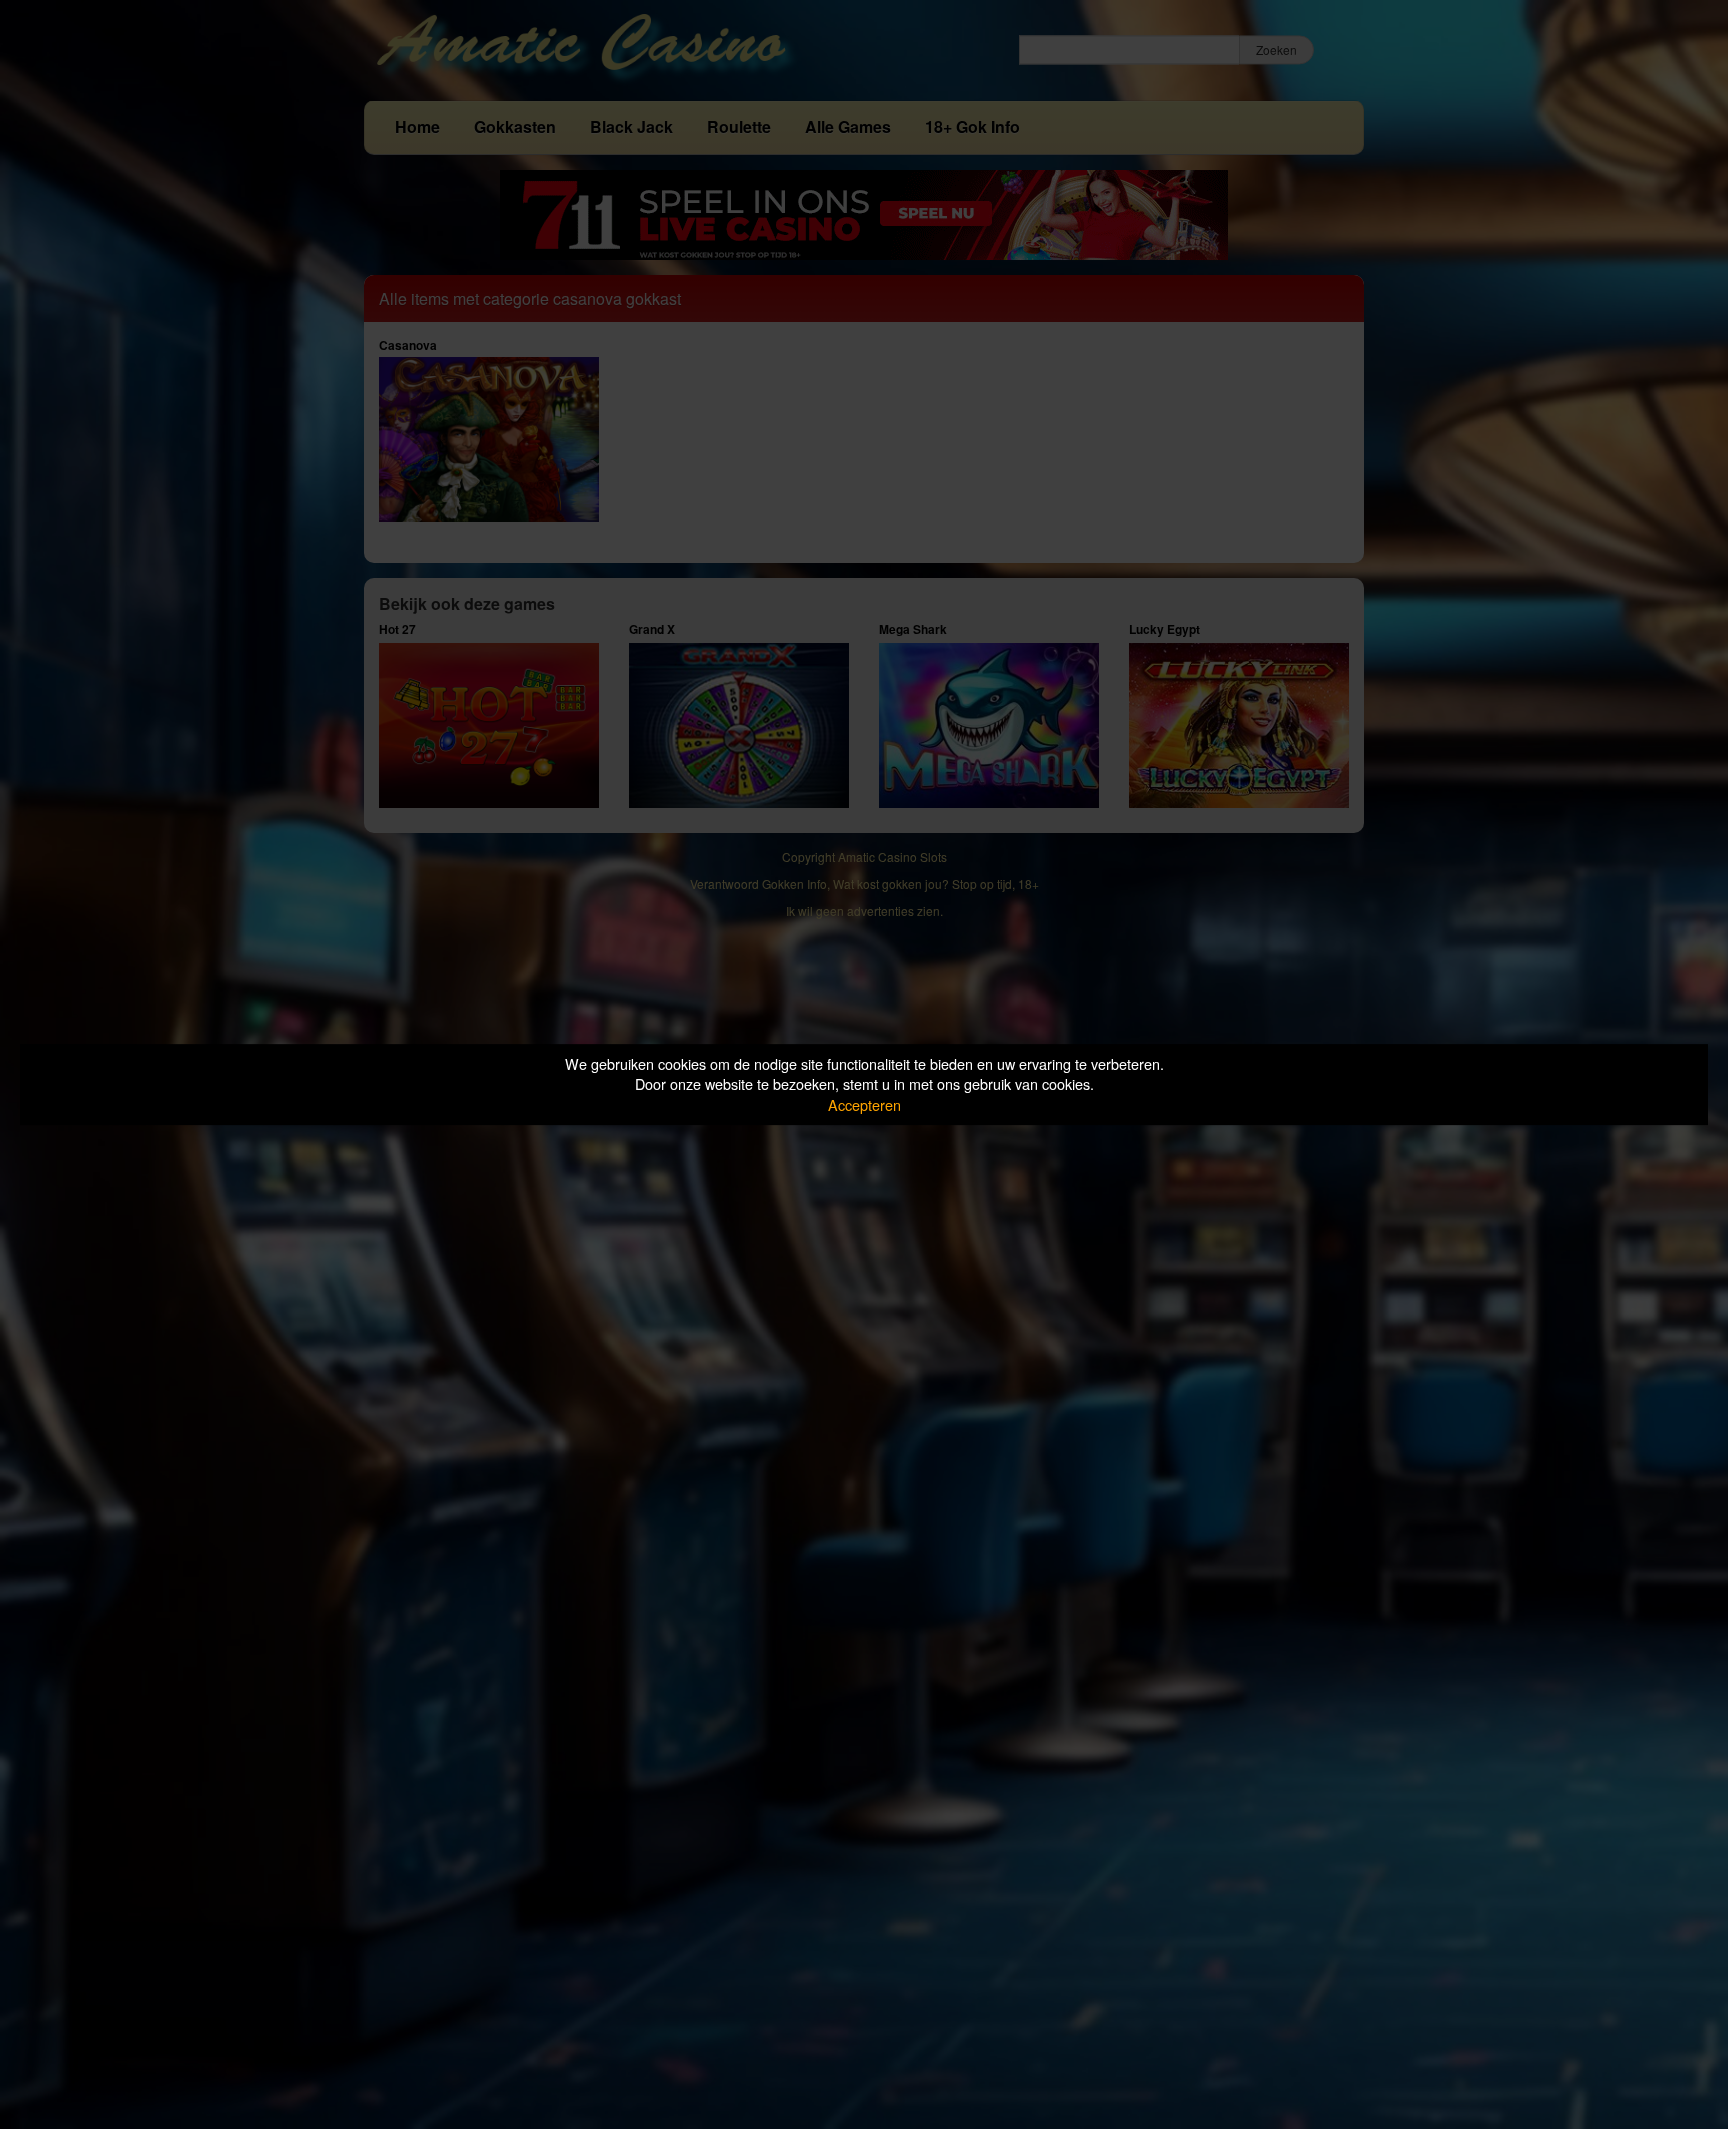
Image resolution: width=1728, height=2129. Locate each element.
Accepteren (864, 1104)
